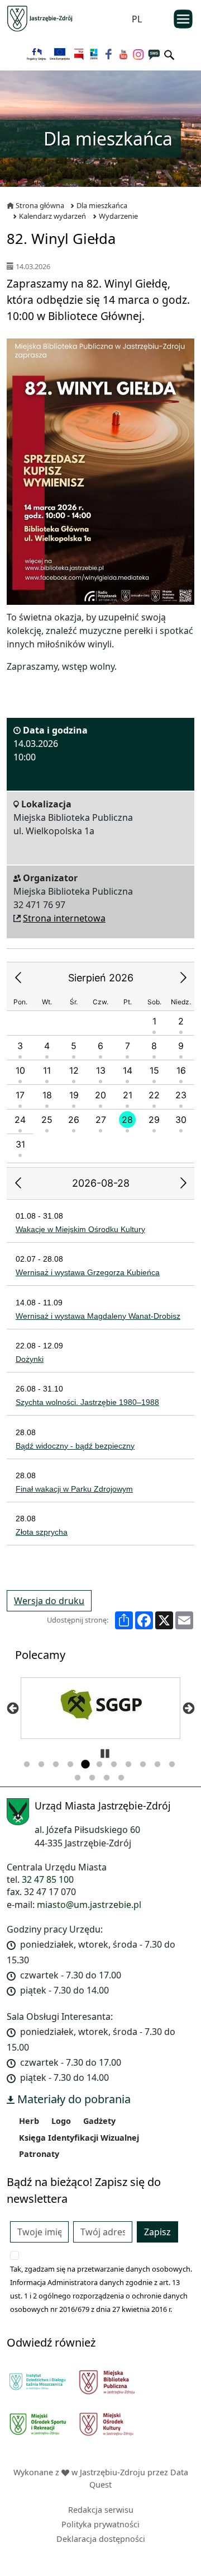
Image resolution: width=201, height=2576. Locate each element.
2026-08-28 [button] (101, 1183)
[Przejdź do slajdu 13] (92, 1778)
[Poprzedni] (13, 1708)
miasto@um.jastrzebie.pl (89, 1905)
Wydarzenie (118, 216)
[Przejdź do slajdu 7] (114, 1765)
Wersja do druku (49, 1601)
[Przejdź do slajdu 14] (107, 1778)
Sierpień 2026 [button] (101, 978)
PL (137, 19)
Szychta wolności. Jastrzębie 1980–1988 (87, 1402)
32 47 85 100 (48, 1879)
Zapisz (157, 2232)
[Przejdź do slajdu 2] (41, 1765)
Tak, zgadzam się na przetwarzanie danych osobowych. (101, 2269)
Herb (29, 2121)
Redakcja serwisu (101, 2510)
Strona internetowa (64, 918)
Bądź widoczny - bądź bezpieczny (75, 1446)
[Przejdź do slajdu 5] (85, 1765)
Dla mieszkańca (102, 205)
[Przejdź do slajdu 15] (121, 1778)
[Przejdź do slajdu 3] (56, 1765)
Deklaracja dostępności (101, 2539)
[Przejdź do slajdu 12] (78, 1778)
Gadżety (99, 2121)
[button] (18, 978)
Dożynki (30, 1359)
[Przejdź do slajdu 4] (70, 1765)
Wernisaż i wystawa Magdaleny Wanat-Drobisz (98, 1316)
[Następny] (188, 1708)
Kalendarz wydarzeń (52, 216)
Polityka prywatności (100, 2524)
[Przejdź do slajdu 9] (143, 1765)
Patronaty (39, 2154)
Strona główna (40, 205)
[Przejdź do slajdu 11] (172, 1765)
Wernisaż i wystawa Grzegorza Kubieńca (88, 1272)
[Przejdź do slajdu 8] (128, 1765)
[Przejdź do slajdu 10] (157, 1765)
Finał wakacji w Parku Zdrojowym (74, 1489)
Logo (61, 2121)
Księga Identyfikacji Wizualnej (79, 2138)
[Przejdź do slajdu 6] (99, 1765)
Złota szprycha (42, 1532)
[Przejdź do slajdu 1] (27, 1765)
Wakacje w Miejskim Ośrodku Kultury (80, 1229)
